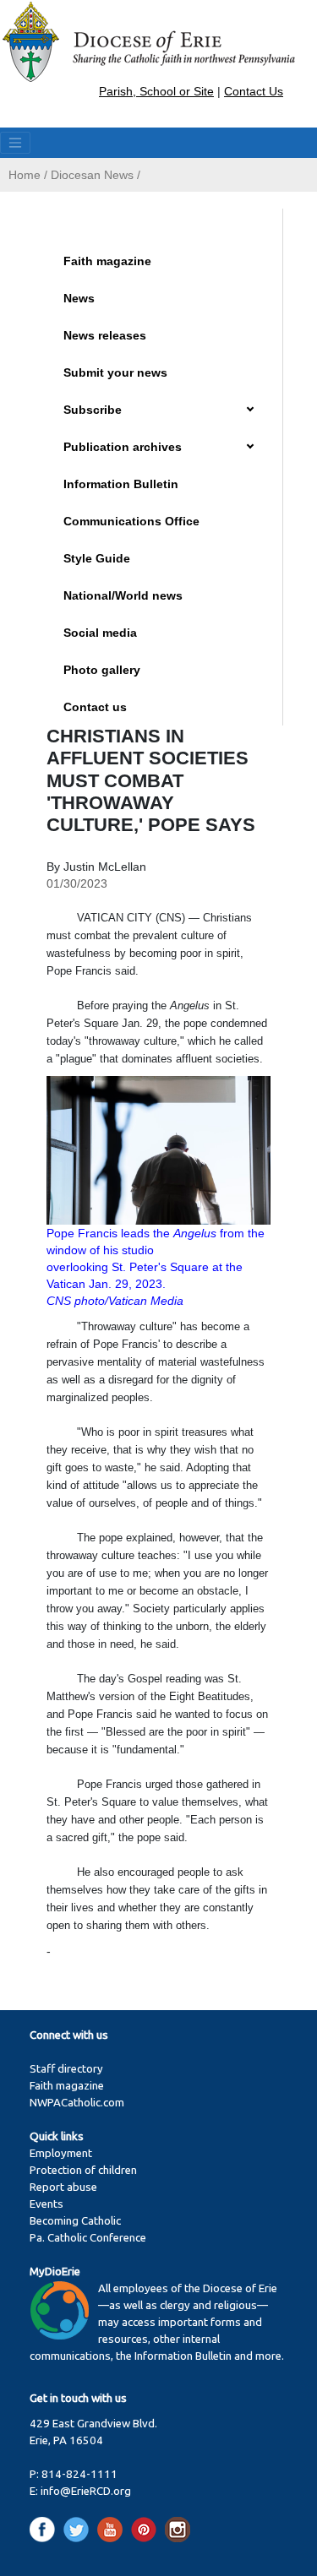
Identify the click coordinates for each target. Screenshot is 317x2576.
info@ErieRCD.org (86, 2491)
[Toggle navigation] (15, 143)
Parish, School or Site (156, 91)
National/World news (123, 595)
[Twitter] (79, 2529)
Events (46, 2204)
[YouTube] (113, 2529)
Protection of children (83, 2170)
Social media (100, 633)
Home (25, 175)
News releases (105, 335)
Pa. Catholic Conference (88, 2238)
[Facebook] (45, 2529)
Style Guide (97, 558)
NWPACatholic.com (77, 2103)
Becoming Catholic (75, 2221)
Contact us (95, 707)
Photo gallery (102, 670)
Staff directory (66, 2069)
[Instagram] (178, 2529)
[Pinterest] (147, 2529)
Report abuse (63, 2187)
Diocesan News (92, 175)
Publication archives (123, 447)
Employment (61, 2153)
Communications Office (131, 521)
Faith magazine (107, 261)
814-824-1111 (79, 2474)
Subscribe (93, 410)
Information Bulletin (121, 484)
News (79, 298)
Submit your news (115, 372)
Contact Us (254, 91)
